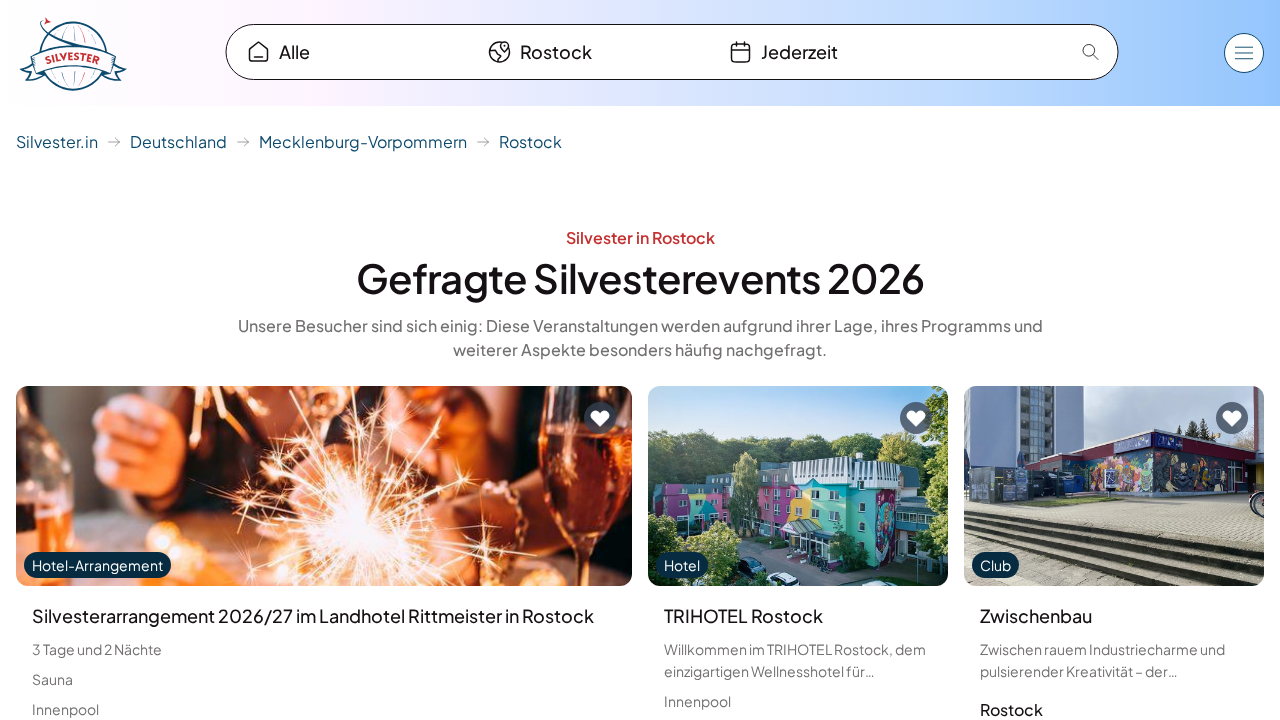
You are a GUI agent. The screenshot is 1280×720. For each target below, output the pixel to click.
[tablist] (590, 52)
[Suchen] (1091, 52)
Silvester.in (57, 141)
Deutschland (178, 141)
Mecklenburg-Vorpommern (363, 141)
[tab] (349, 52)
